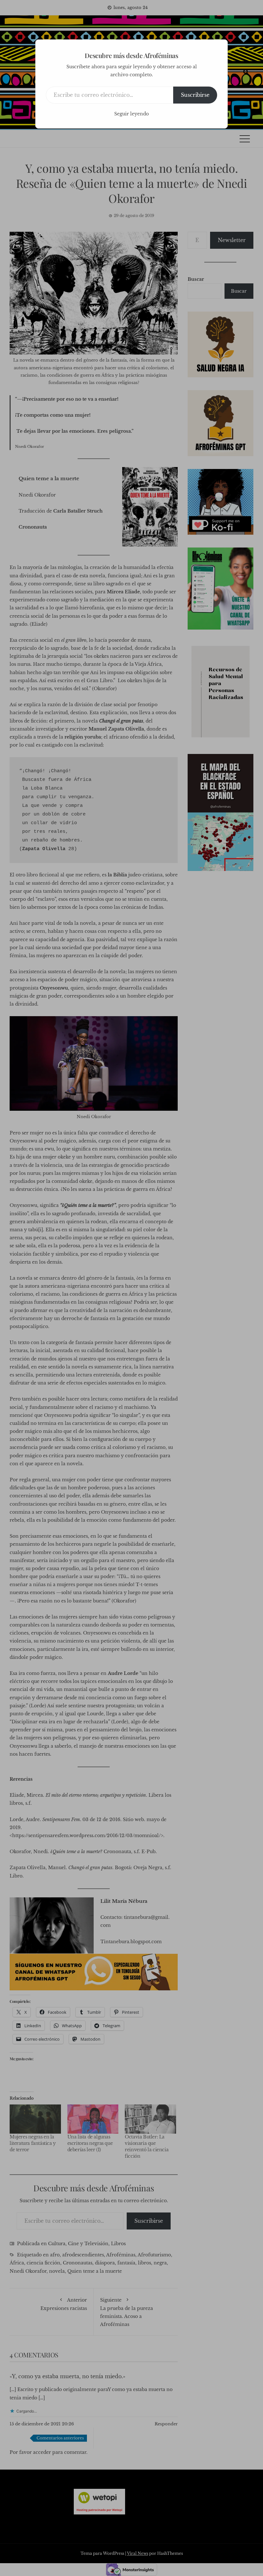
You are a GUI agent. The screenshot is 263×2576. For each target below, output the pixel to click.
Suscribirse (195, 95)
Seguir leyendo (131, 114)
